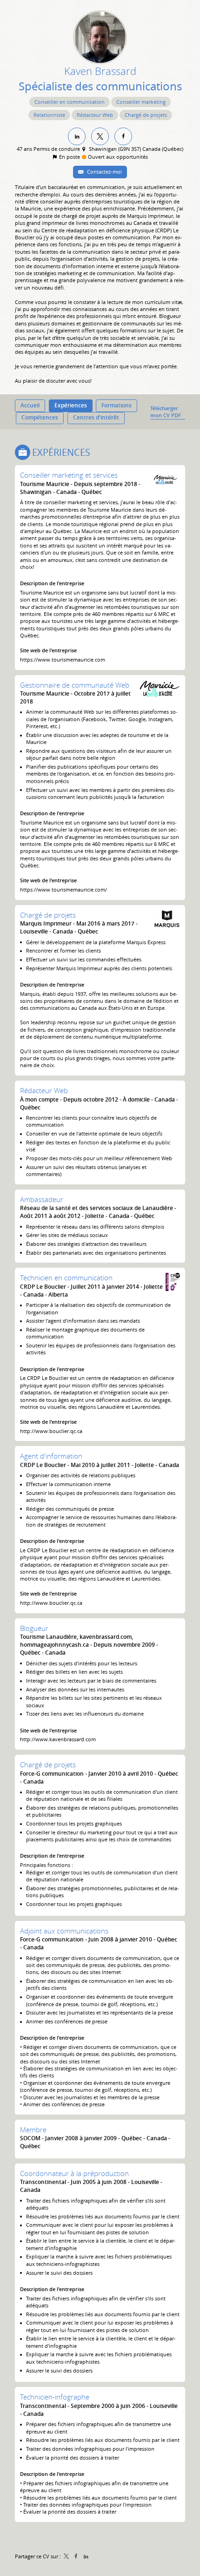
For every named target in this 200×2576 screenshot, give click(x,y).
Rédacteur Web (44, 1090)
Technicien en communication (66, 1278)
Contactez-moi (104, 172)
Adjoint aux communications (64, 1931)
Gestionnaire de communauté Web (75, 685)
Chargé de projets (48, 915)
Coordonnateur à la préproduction (74, 2173)
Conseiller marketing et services (69, 475)
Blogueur (34, 1628)
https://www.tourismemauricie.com (63, 659)
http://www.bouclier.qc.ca (51, 1431)
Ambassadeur (42, 1199)
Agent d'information (51, 1456)
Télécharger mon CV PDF (166, 412)
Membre (33, 2130)
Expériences (61, 452)
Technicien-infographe (55, 2397)
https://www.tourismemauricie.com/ (63, 889)
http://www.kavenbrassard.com (58, 1739)
